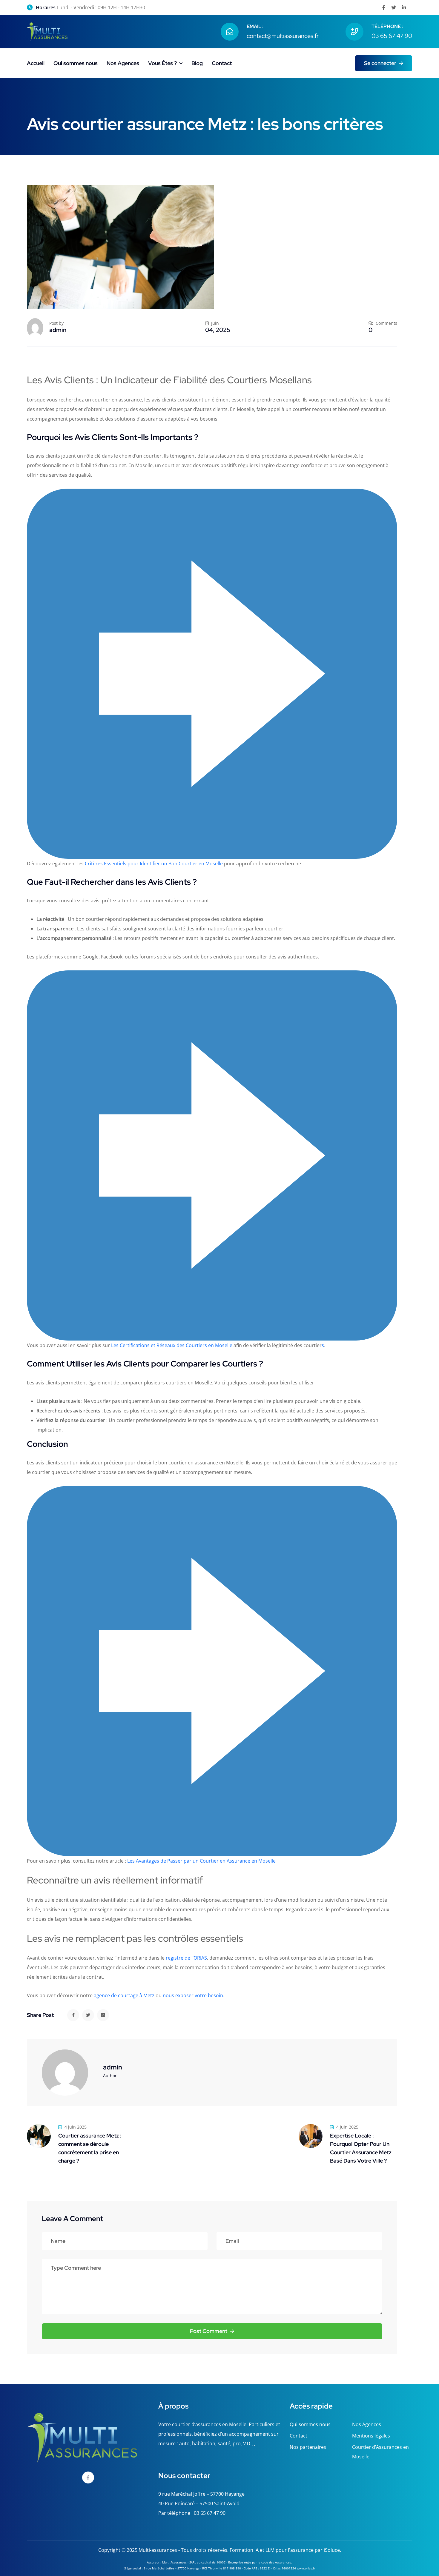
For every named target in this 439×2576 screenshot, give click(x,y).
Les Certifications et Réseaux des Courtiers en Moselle (172, 1345)
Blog (197, 63)
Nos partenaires (308, 2447)
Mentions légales (371, 2436)
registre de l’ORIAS (186, 1958)
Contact (222, 63)
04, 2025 (218, 330)
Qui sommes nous (76, 63)
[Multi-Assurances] (47, 31)
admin (58, 330)
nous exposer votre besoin (193, 1995)
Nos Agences (123, 63)
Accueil (36, 63)
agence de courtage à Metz (124, 1995)
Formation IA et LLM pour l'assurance (272, 2550)
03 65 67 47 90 (392, 36)
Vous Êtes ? (162, 63)
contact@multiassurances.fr (283, 36)
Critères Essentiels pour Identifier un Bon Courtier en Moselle (154, 864)
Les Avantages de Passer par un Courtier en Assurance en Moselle (201, 1861)
